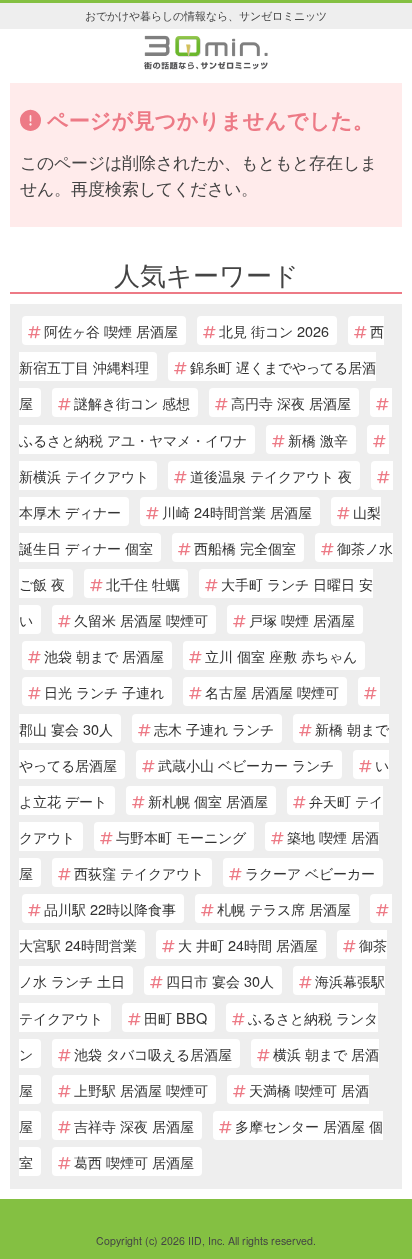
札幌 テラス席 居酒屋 (284, 908)
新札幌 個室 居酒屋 (208, 800)
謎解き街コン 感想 (132, 402)
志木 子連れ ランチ (214, 728)
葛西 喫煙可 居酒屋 (134, 1161)
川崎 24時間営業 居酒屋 (237, 511)
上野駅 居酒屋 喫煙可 (141, 1089)
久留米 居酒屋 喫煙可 (141, 619)
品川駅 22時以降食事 (110, 908)
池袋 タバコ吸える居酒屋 (153, 1053)
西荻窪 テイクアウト (139, 872)
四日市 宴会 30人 (220, 980)
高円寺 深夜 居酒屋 (291, 402)
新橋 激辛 (318, 439)
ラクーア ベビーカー (310, 872)
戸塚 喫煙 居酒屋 (302, 619)
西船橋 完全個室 (245, 547)
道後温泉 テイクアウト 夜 (271, 475)
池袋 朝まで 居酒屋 (104, 655)
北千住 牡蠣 (143, 583)
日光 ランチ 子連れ (104, 691)
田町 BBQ (175, 1017)
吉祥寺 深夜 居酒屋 (134, 1125)
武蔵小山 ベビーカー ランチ (246, 764)
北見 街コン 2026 (274, 330)
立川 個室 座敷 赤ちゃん (281, 655)
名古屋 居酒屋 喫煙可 (272, 691)
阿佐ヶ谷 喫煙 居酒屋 (111, 330)
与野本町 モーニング (181, 836)
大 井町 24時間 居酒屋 (248, 944)
